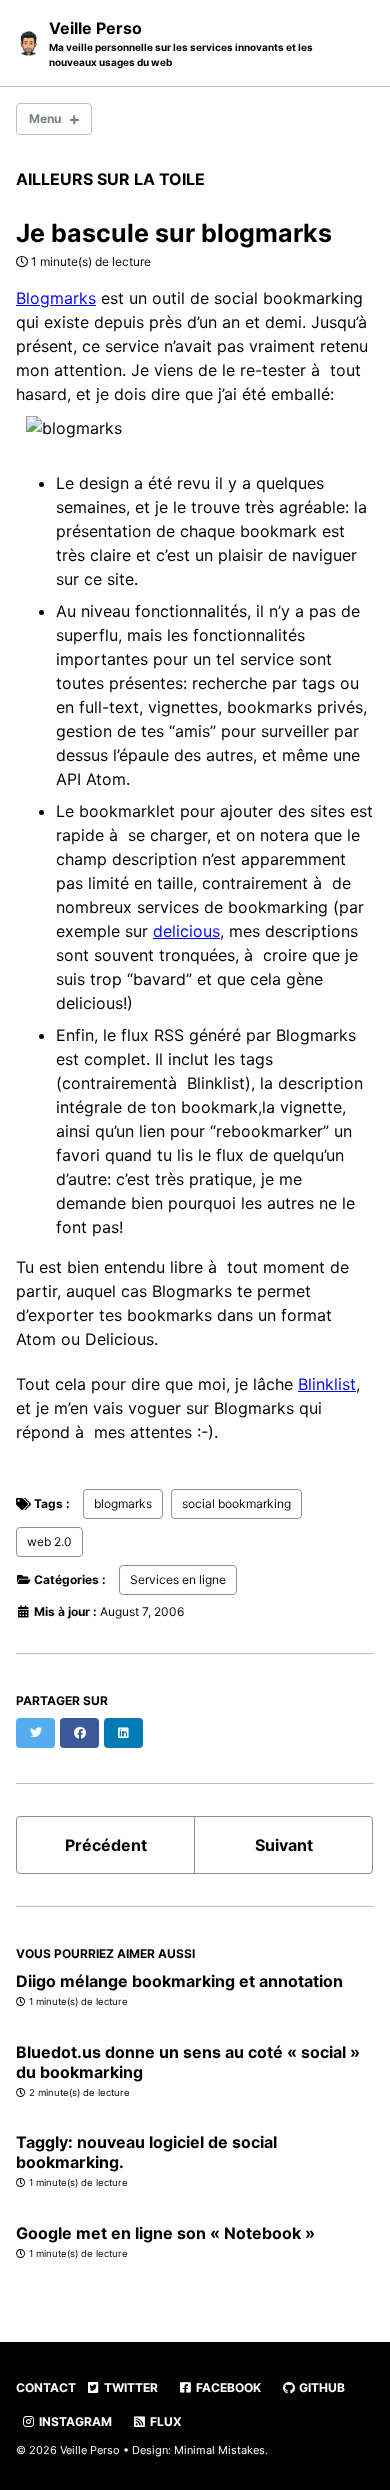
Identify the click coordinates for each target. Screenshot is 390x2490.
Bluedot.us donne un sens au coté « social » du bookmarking (188, 2062)
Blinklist (327, 1384)
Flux (164, 2421)
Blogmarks (56, 298)
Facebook (227, 2387)
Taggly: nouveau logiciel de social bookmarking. (146, 2152)
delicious (186, 931)
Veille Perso (181, 43)
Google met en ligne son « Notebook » (165, 2233)
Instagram (74, 2421)
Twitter (129, 2387)
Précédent (106, 1845)
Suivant (284, 1845)
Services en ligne (178, 1579)
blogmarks (123, 1503)
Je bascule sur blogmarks (174, 233)
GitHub (320, 2387)
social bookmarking (236, 1503)
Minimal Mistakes (219, 2450)
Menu (45, 118)
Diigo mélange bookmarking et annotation (179, 1981)
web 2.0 (49, 1541)
